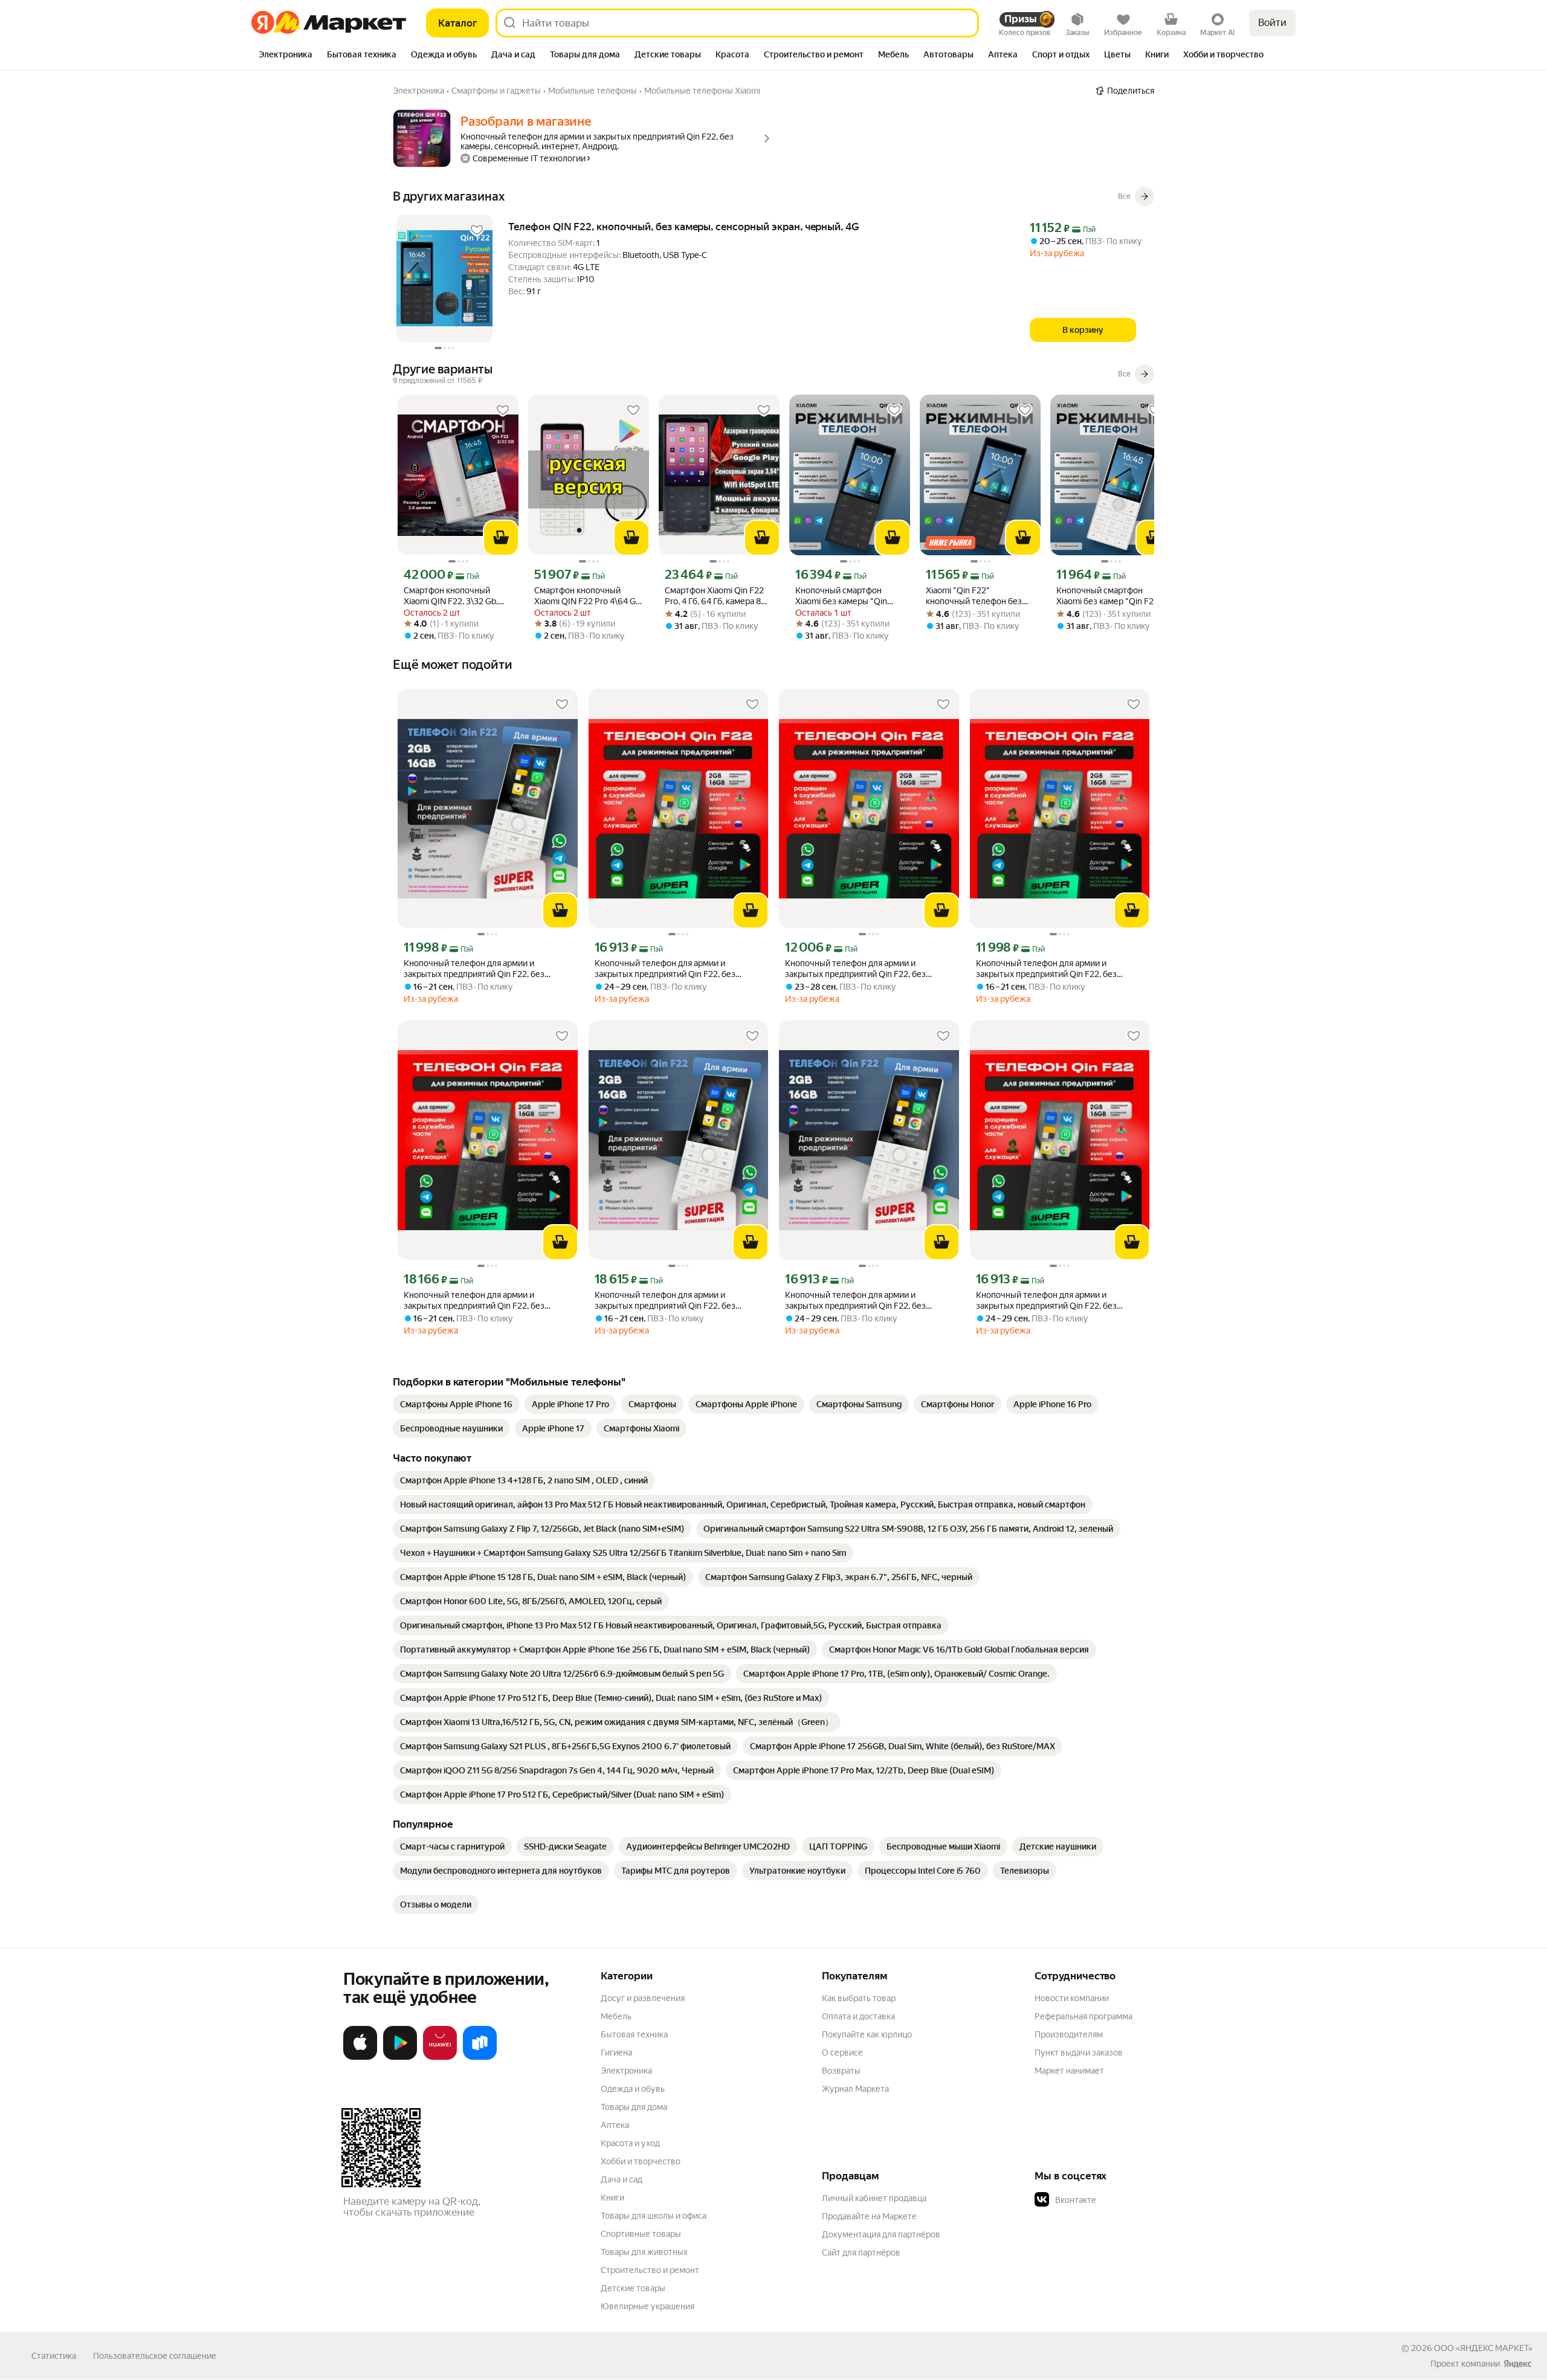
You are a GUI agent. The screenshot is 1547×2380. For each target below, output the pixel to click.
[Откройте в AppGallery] (440, 2057)
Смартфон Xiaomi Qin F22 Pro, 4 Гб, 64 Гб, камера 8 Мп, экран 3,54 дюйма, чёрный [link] (714, 596)
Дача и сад (622, 2179)
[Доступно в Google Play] (400, 2057)
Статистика (54, 2356)
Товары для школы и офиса (654, 2216)
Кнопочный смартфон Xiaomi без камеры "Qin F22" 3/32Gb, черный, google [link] (841, 596)
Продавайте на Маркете (869, 2216)
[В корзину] (501, 538)
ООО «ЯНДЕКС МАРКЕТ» (1483, 2348)
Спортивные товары (641, 2234)
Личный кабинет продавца (874, 2198)
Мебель (616, 2016)
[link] (456, 1404)
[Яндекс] (1517, 2364)
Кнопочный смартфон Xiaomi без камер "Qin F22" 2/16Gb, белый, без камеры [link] (1109, 596)
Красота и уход (630, 2143)
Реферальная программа (1084, 2016)
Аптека (615, 2125)
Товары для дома (634, 2107)
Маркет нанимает (1069, 2071)
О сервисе (842, 2053)
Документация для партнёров (881, 2234)
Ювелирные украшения (648, 2306)
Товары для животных (644, 2252)
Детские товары (633, 2288)
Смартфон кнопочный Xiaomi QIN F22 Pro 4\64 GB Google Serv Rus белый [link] (588, 596)
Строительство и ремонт (650, 2270)
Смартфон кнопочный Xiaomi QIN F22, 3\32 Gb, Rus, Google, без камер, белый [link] (451, 596)
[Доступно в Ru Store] (480, 2057)
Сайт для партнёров (861, 2253)
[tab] (286, 56)
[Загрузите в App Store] (360, 2057)
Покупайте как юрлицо (867, 2034)
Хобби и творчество (641, 2161)
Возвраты (841, 2071)
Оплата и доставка (858, 2016)
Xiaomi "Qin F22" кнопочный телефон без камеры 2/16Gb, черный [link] (974, 596)
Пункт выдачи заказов (1079, 2053)
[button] (1119, 2200)
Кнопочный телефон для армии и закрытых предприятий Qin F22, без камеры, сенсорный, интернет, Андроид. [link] (483, 969)
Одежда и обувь (633, 2089)
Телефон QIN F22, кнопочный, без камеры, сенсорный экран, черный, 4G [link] (684, 227)
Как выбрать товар (859, 1998)
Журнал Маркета (855, 2089)
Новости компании (1072, 1998)
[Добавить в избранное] (477, 230)
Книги (612, 2198)
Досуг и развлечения (643, 1998)
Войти (1272, 23)
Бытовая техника (634, 2034)
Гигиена (616, 2053)
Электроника (626, 2071)
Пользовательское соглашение (155, 2356)
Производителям (1069, 2034)
